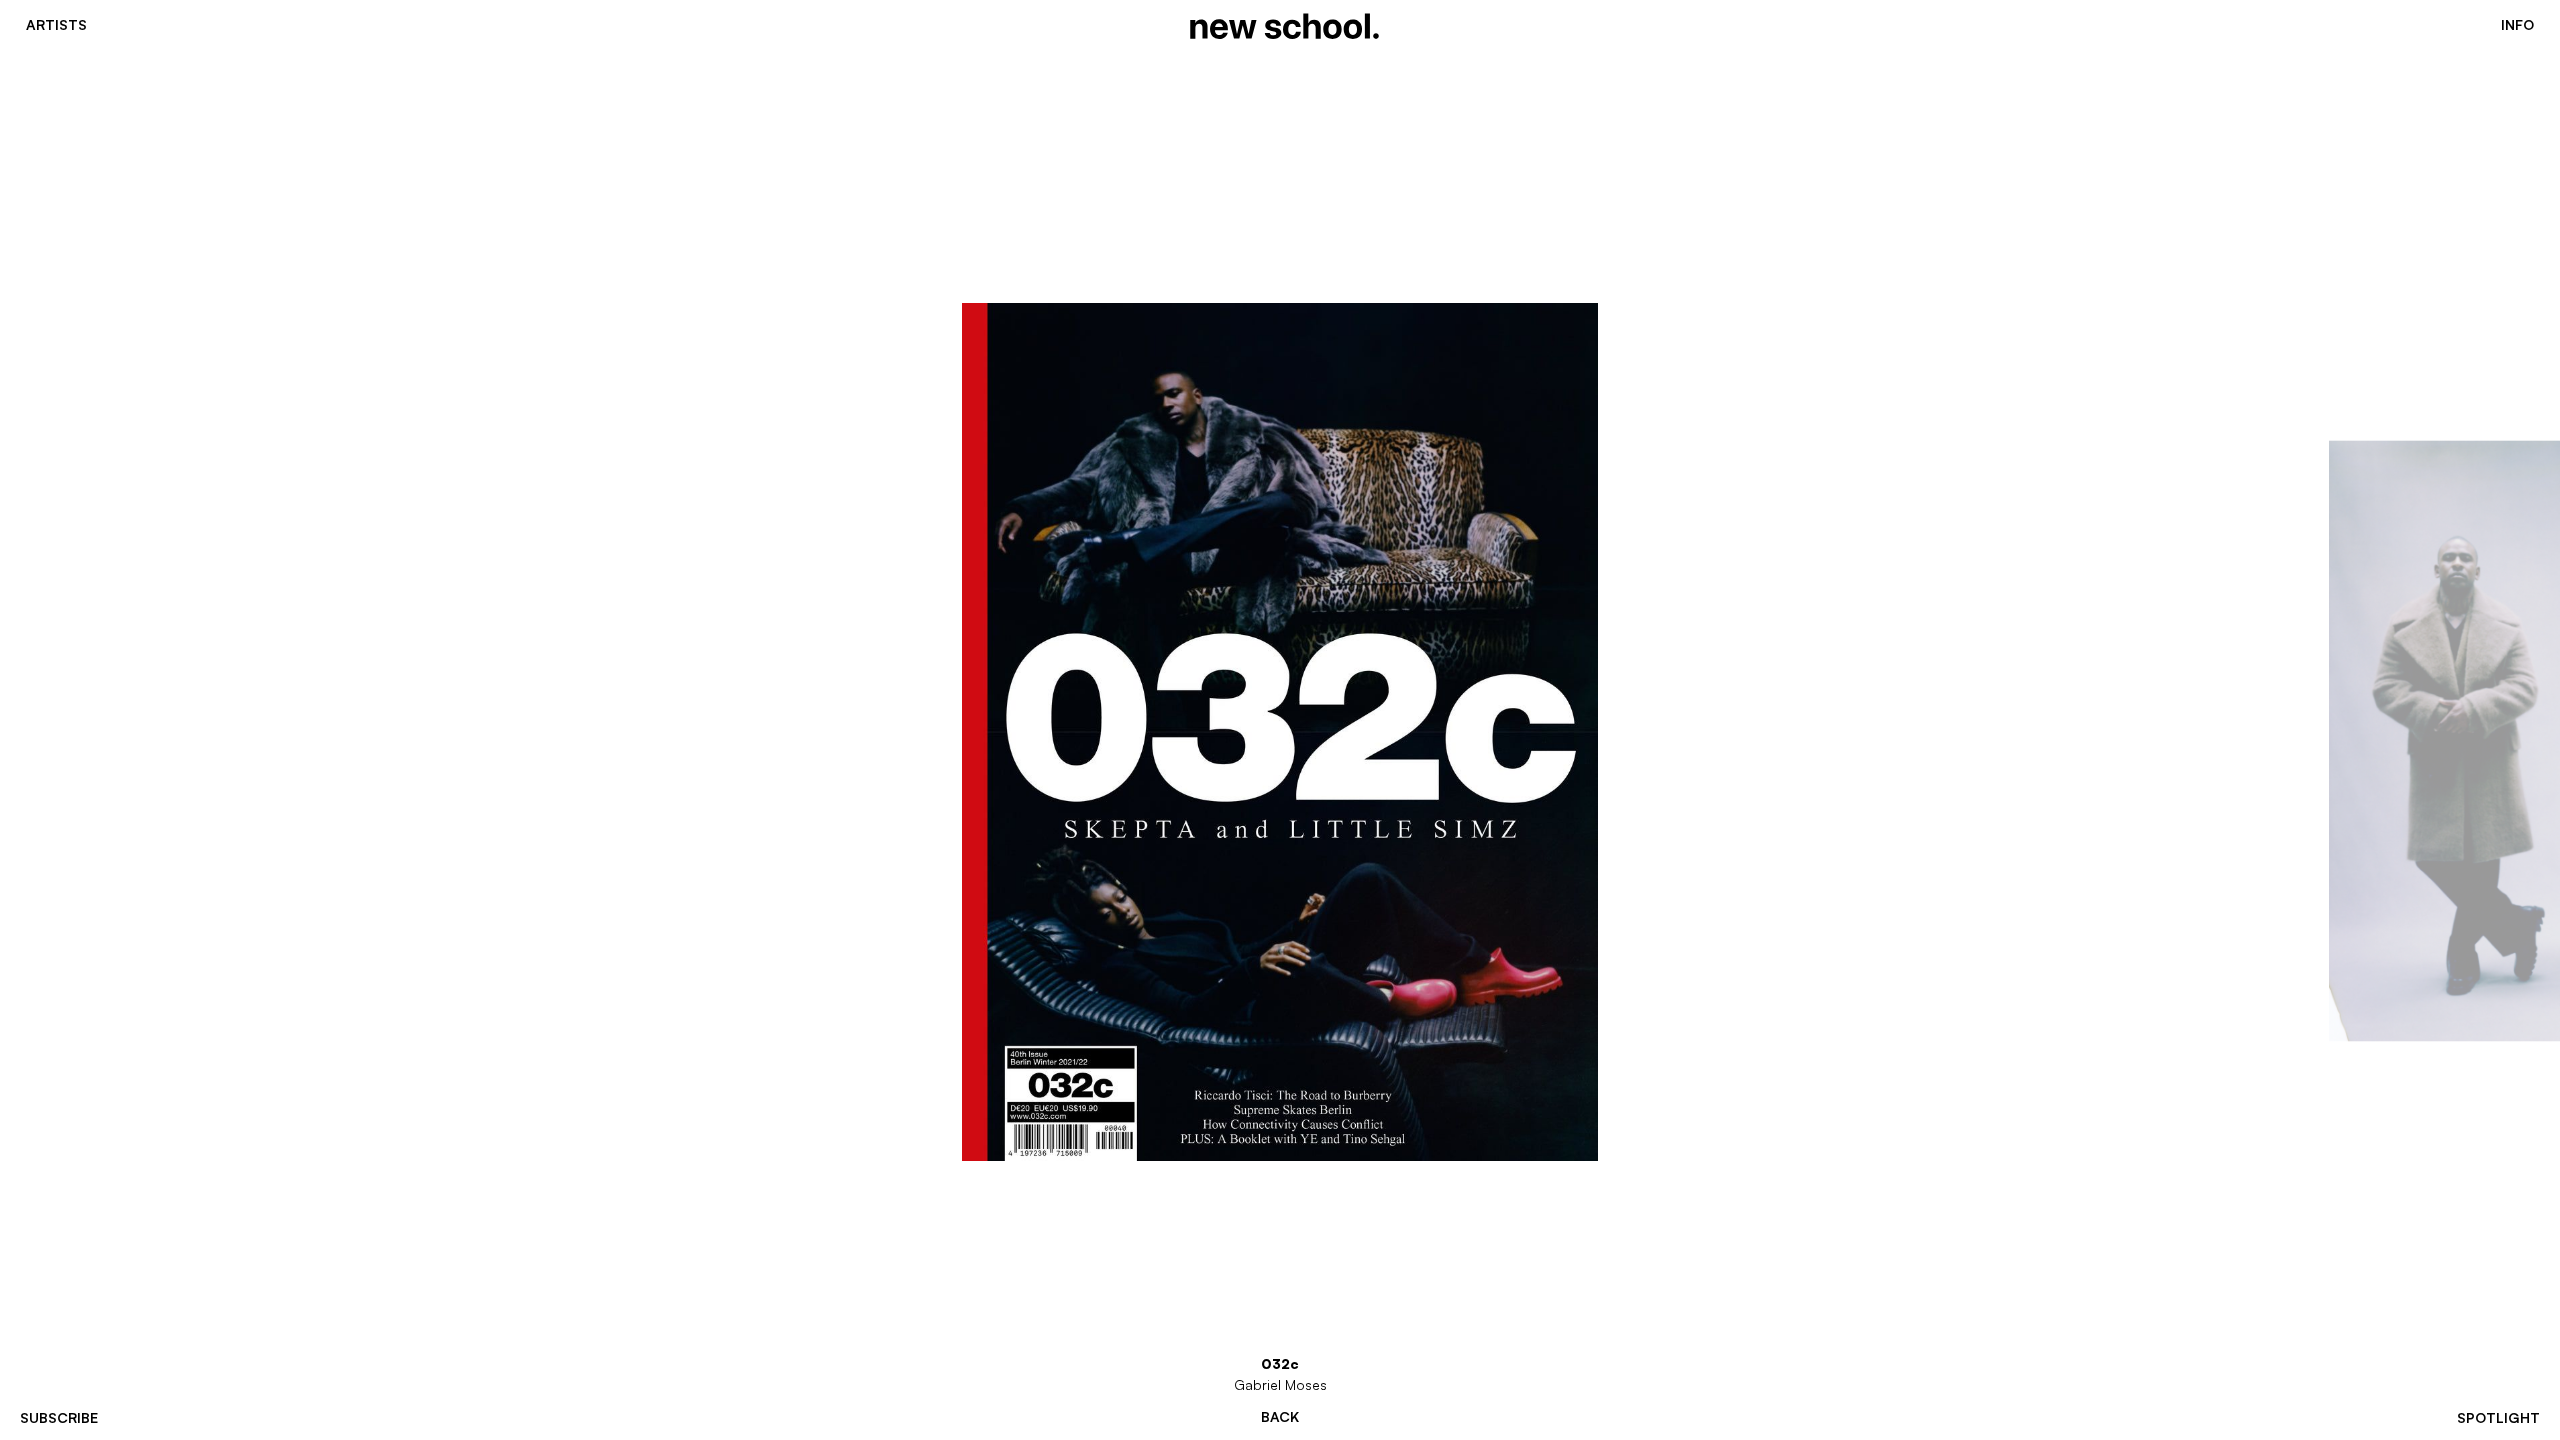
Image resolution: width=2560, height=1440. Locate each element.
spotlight (2498, 1417)
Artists (56, 25)
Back (1280, 1417)
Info (2517, 25)
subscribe (59, 1417)
